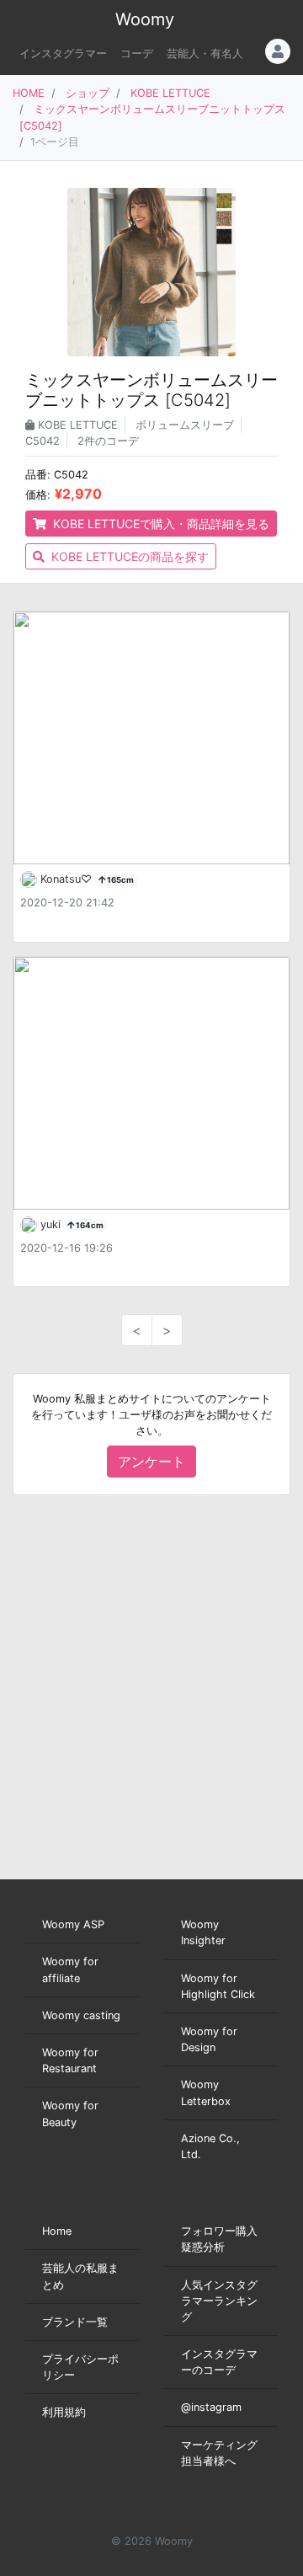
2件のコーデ (108, 441)
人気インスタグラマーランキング (219, 2301)
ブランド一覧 (75, 2322)
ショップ (88, 93)
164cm (89, 1225)
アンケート (151, 1462)
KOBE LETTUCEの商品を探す (128, 556)
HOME (29, 93)
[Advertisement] (151, 1687)
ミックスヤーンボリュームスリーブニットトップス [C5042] (151, 390)
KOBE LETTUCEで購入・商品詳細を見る (159, 524)
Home (57, 2231)
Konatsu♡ (68, 879)
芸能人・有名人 (205, 53)
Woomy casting (81, 2015)
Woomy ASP (73, 1924)
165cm (120, 880)
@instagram (211, 2407)
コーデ (137, 53)
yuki (52, 1224)
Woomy (145, 19)
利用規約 (64, 2412)
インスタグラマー (63, 53)
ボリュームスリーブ (185, 425)
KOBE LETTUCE (170, 93)
